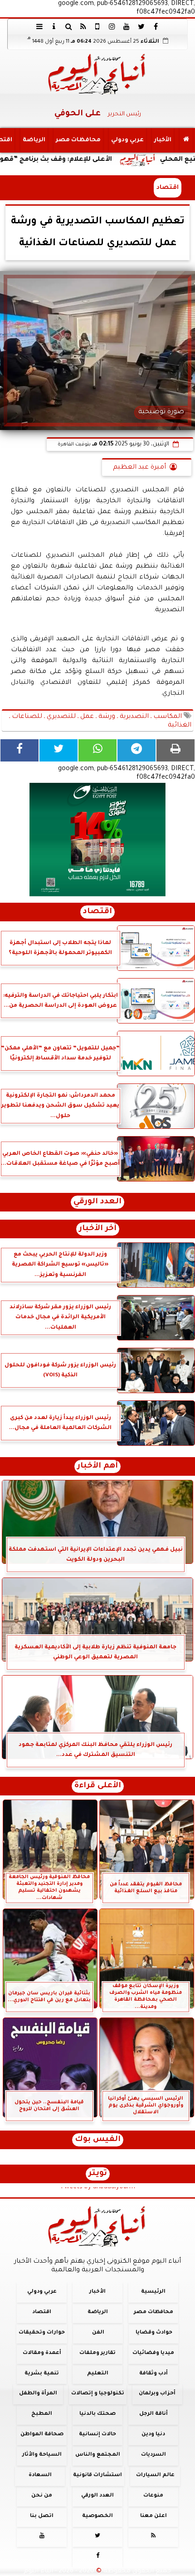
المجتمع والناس (98, 2455)
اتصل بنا (42, 2516)
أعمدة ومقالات (42, 2353)
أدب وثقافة (154, 2373)
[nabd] (97, 26)
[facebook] (156, 26)
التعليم (98, 2373)
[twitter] (141, 26)
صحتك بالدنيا (97, 2414)
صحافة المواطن (42, 2435)
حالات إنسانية (97, 2435)
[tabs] (39, 26)
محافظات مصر (78, 140)
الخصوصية (97, 2516)
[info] (54, 26)
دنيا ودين (153, 2435)
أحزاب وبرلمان (157, 2394)
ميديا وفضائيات (153, 2353)
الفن (98, 2333)
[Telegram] (136, 750)
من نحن (42, 2496)
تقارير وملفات (97, 2353)
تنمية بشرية (42, 2373)
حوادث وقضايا (154, 2333)
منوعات (153, 2496)
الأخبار (163, 140)
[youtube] (127, 26)
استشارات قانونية (97, 2475)
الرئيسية (153, 2292)
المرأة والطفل (38, 2394)
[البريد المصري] (97, 840)
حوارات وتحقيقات (42, 2333)
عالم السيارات (155, 2475)
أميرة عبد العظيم (139, 468)
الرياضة (34, 140)
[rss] (83, 26)
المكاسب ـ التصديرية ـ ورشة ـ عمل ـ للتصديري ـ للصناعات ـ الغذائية (100, 721)
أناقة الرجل (154, 2414)
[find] (68, 26)
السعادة (40, 2475)
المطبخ (42, 2414)
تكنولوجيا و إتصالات (98, 2394)
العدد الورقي (97, 1202)
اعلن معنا (154, 2516)
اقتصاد (168, 188)
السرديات (154, 2455)
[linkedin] (112, 26)
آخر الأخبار (98, 1229)
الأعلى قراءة (98, 1786)
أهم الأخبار (97, 1466)
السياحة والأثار (42, 2455)
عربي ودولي (127, 140)
